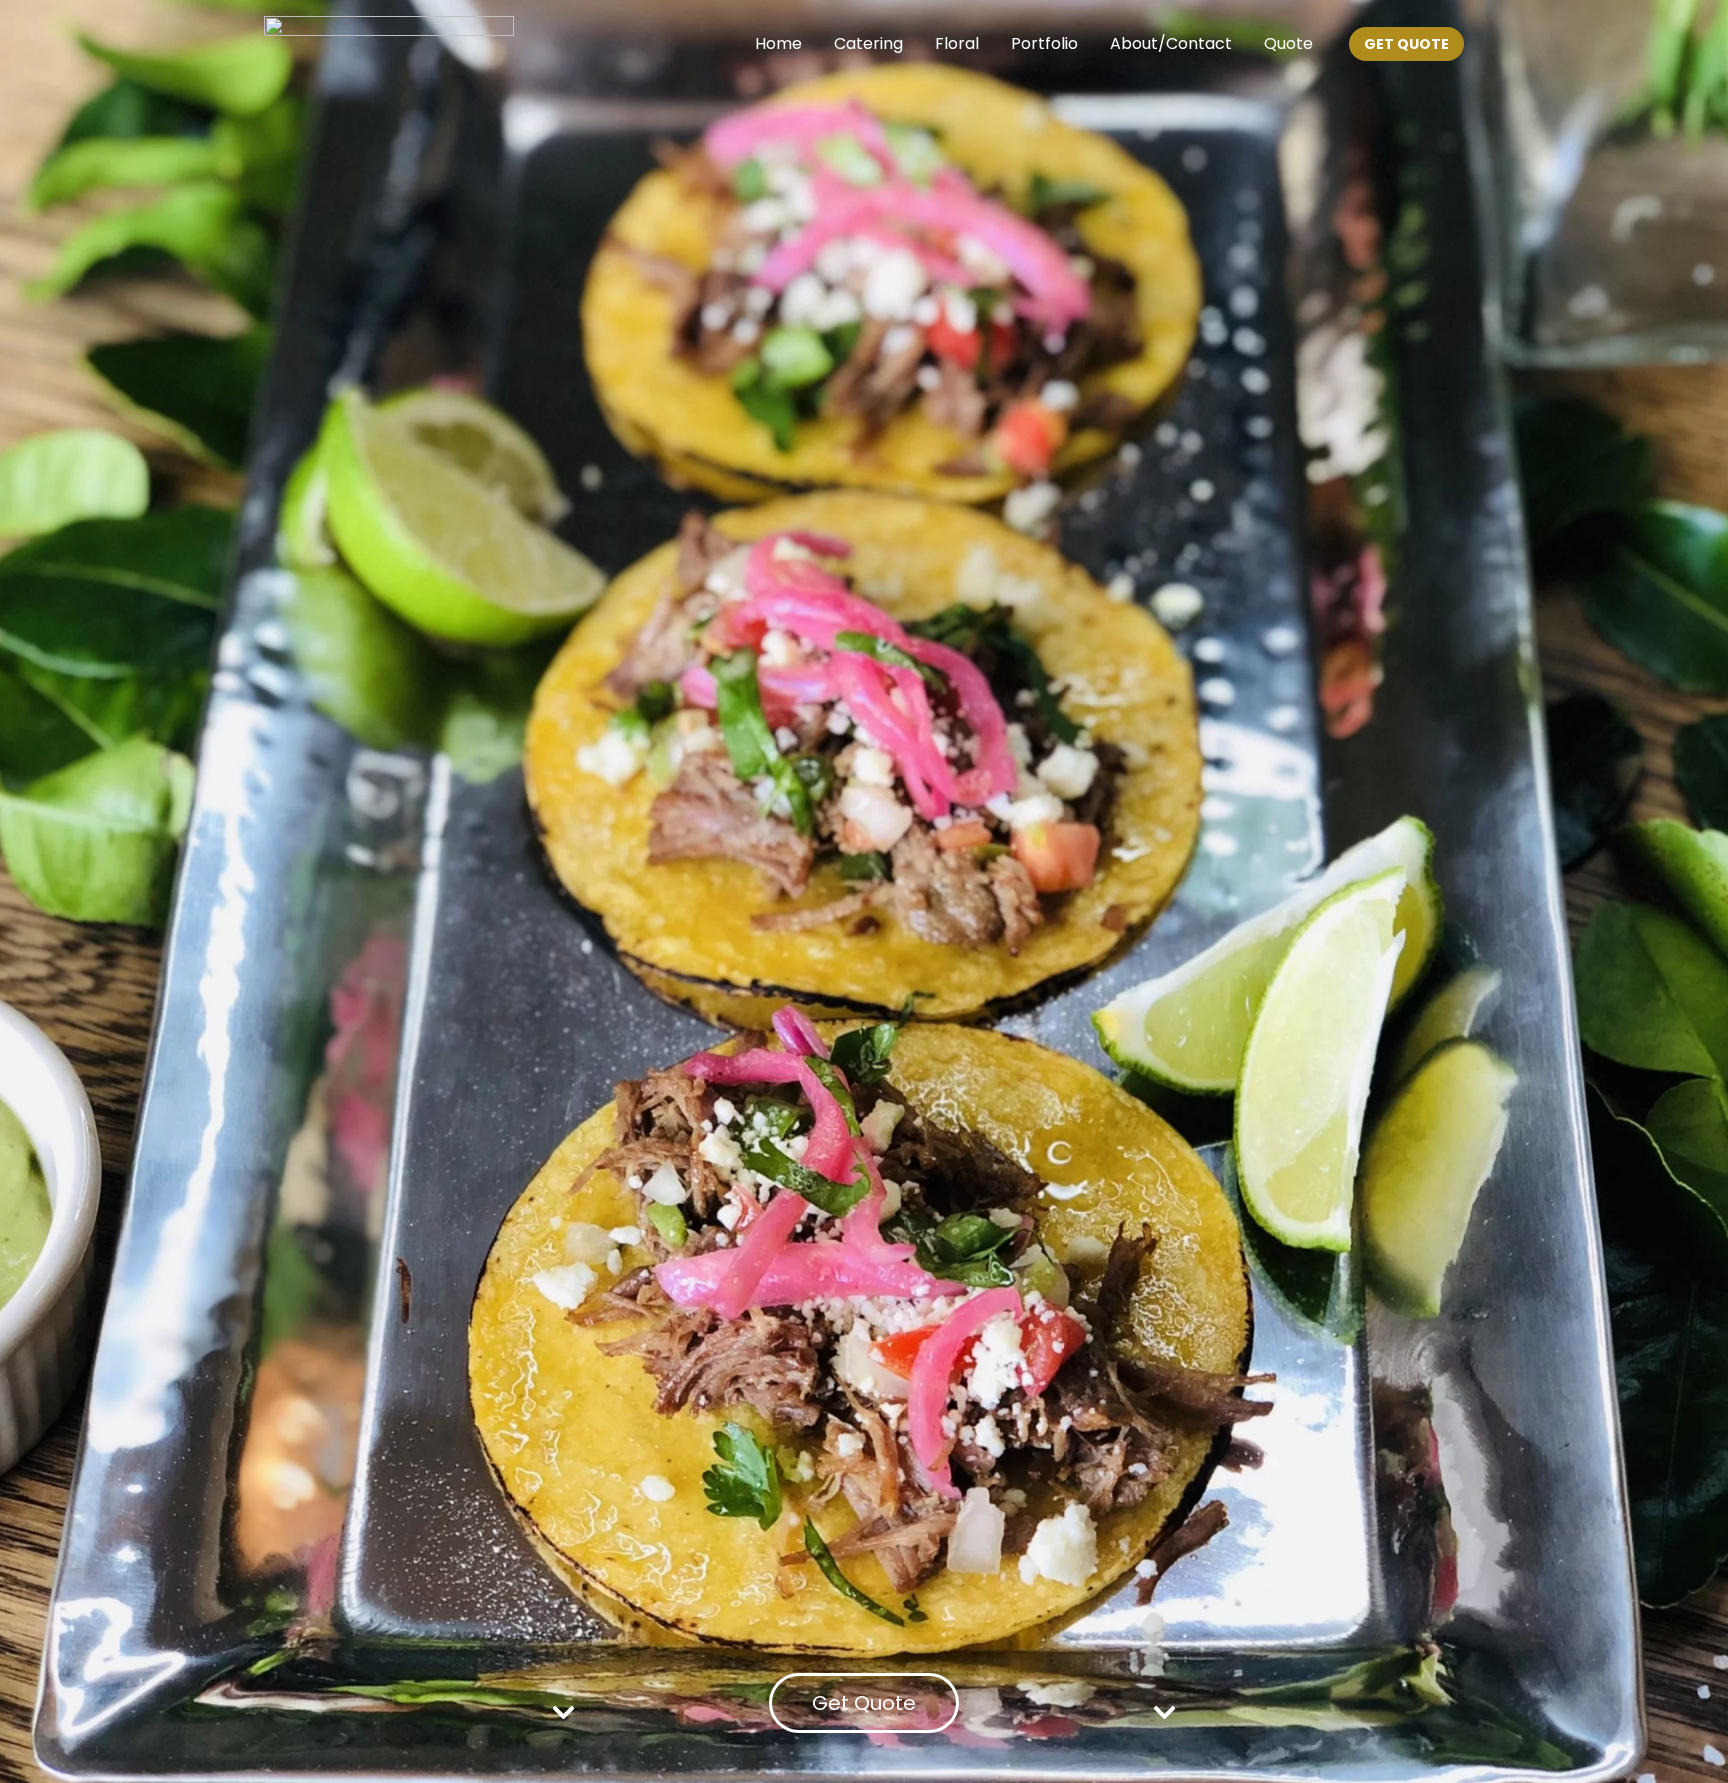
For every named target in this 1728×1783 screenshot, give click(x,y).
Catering (868, 43)
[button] (1406, 44)
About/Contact (1171, 43)
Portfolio (1044, 43)
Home (778, 43)
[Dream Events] (389, 42)
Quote (1288, 43)
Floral (957, 43)
